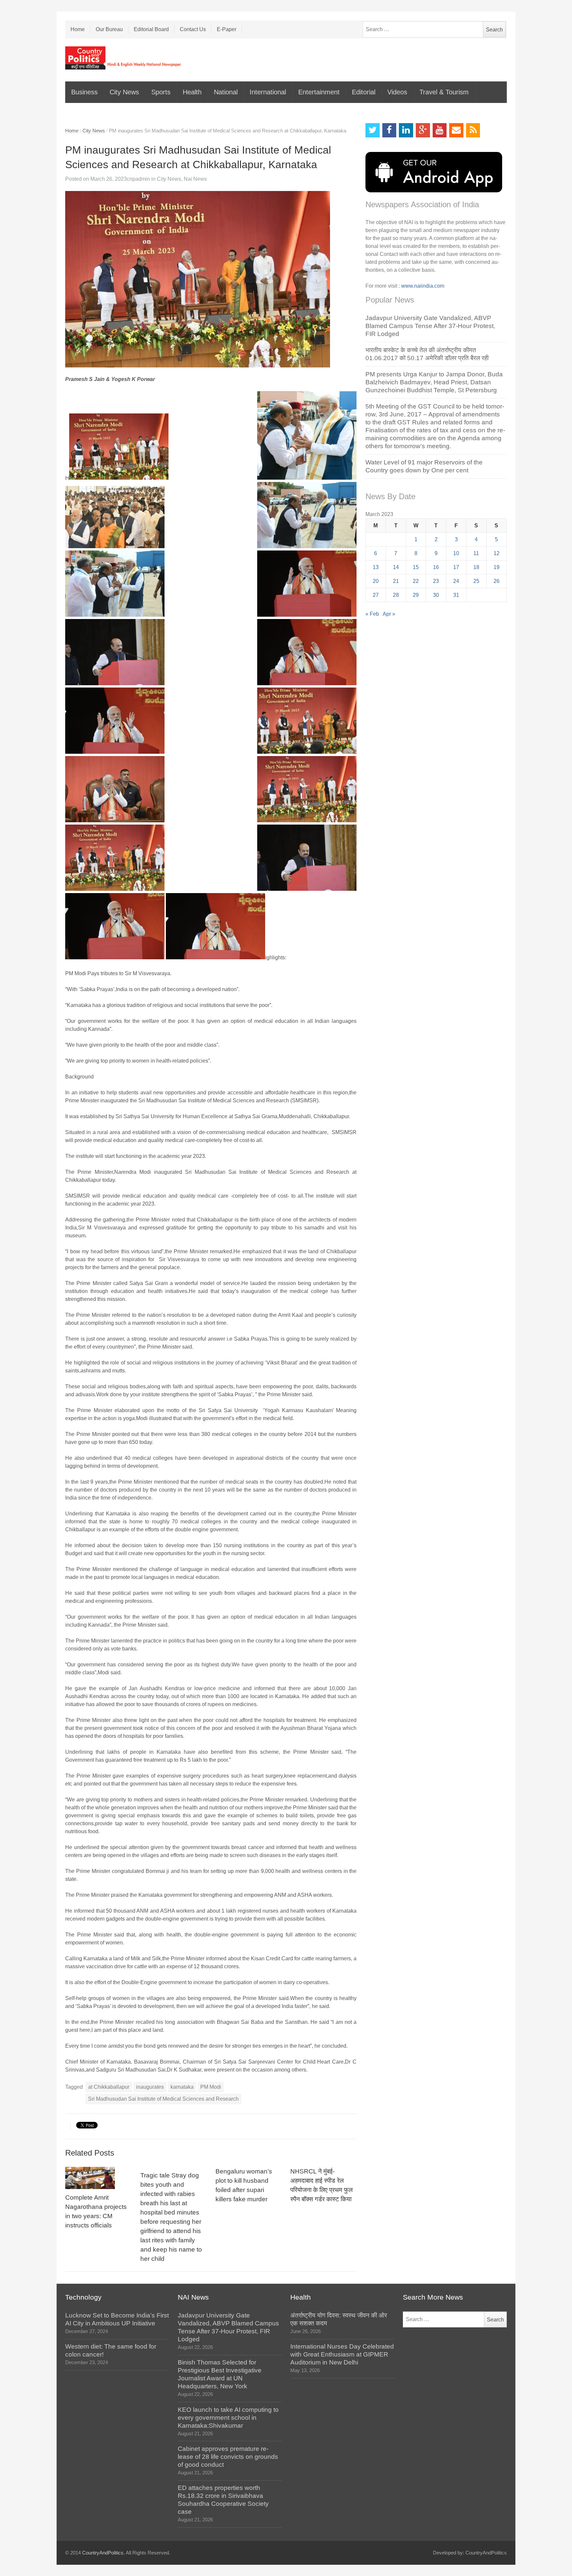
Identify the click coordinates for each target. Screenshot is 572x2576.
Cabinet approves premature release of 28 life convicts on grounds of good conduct (228, 2457)
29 (416, 595)
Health (192, 92)
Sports (161, 92)
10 (456, 553)
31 (456, 595)
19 (497, 567)
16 (436, 567)
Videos (397, 92)
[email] (456, 130)
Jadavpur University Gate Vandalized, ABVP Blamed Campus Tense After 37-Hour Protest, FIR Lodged (430, 326)
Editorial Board (151, 29)
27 (376, 595)
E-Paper (227, 29)
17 (456, 567)
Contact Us (193, 29)
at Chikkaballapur (109, 2087)
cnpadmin (138, 179)
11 (476, 553)
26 (497, 581)
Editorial (364, 92)
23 (436, 581)
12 (497, 553)
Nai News (195, 179)
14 (396, 567)
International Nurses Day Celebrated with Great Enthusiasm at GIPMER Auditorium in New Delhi (342, 2354)
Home (78, 29)
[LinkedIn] (406, 130)
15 (416, 567)
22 (416, 581)
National (226, 92)
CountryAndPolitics (103, 2553)
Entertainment (319, 92)
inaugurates (150, 2087)
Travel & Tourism (444, 92)
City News (124, 92)
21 (396, 581)
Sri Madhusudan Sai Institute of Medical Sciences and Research (163, 2099)
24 (456, 581)
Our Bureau (109, 29)
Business (84, 92)
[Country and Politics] (124, 58)
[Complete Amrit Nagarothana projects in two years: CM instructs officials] (98, 2178)
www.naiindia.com (423, 286)
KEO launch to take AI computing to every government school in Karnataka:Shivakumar (228, 2418)
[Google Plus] (423, 130)
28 (396, 595)
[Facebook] (389, 130)
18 (476, 567)
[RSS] (473, 130)
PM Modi (211, 2087)
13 (376, 567)
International (268, 92)
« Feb (372, 614)
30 (436, 595)
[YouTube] (440, 130)
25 (476, 581)
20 (376, 581)
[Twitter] (373, 130)
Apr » (389, 614)
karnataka (182, 2087)
